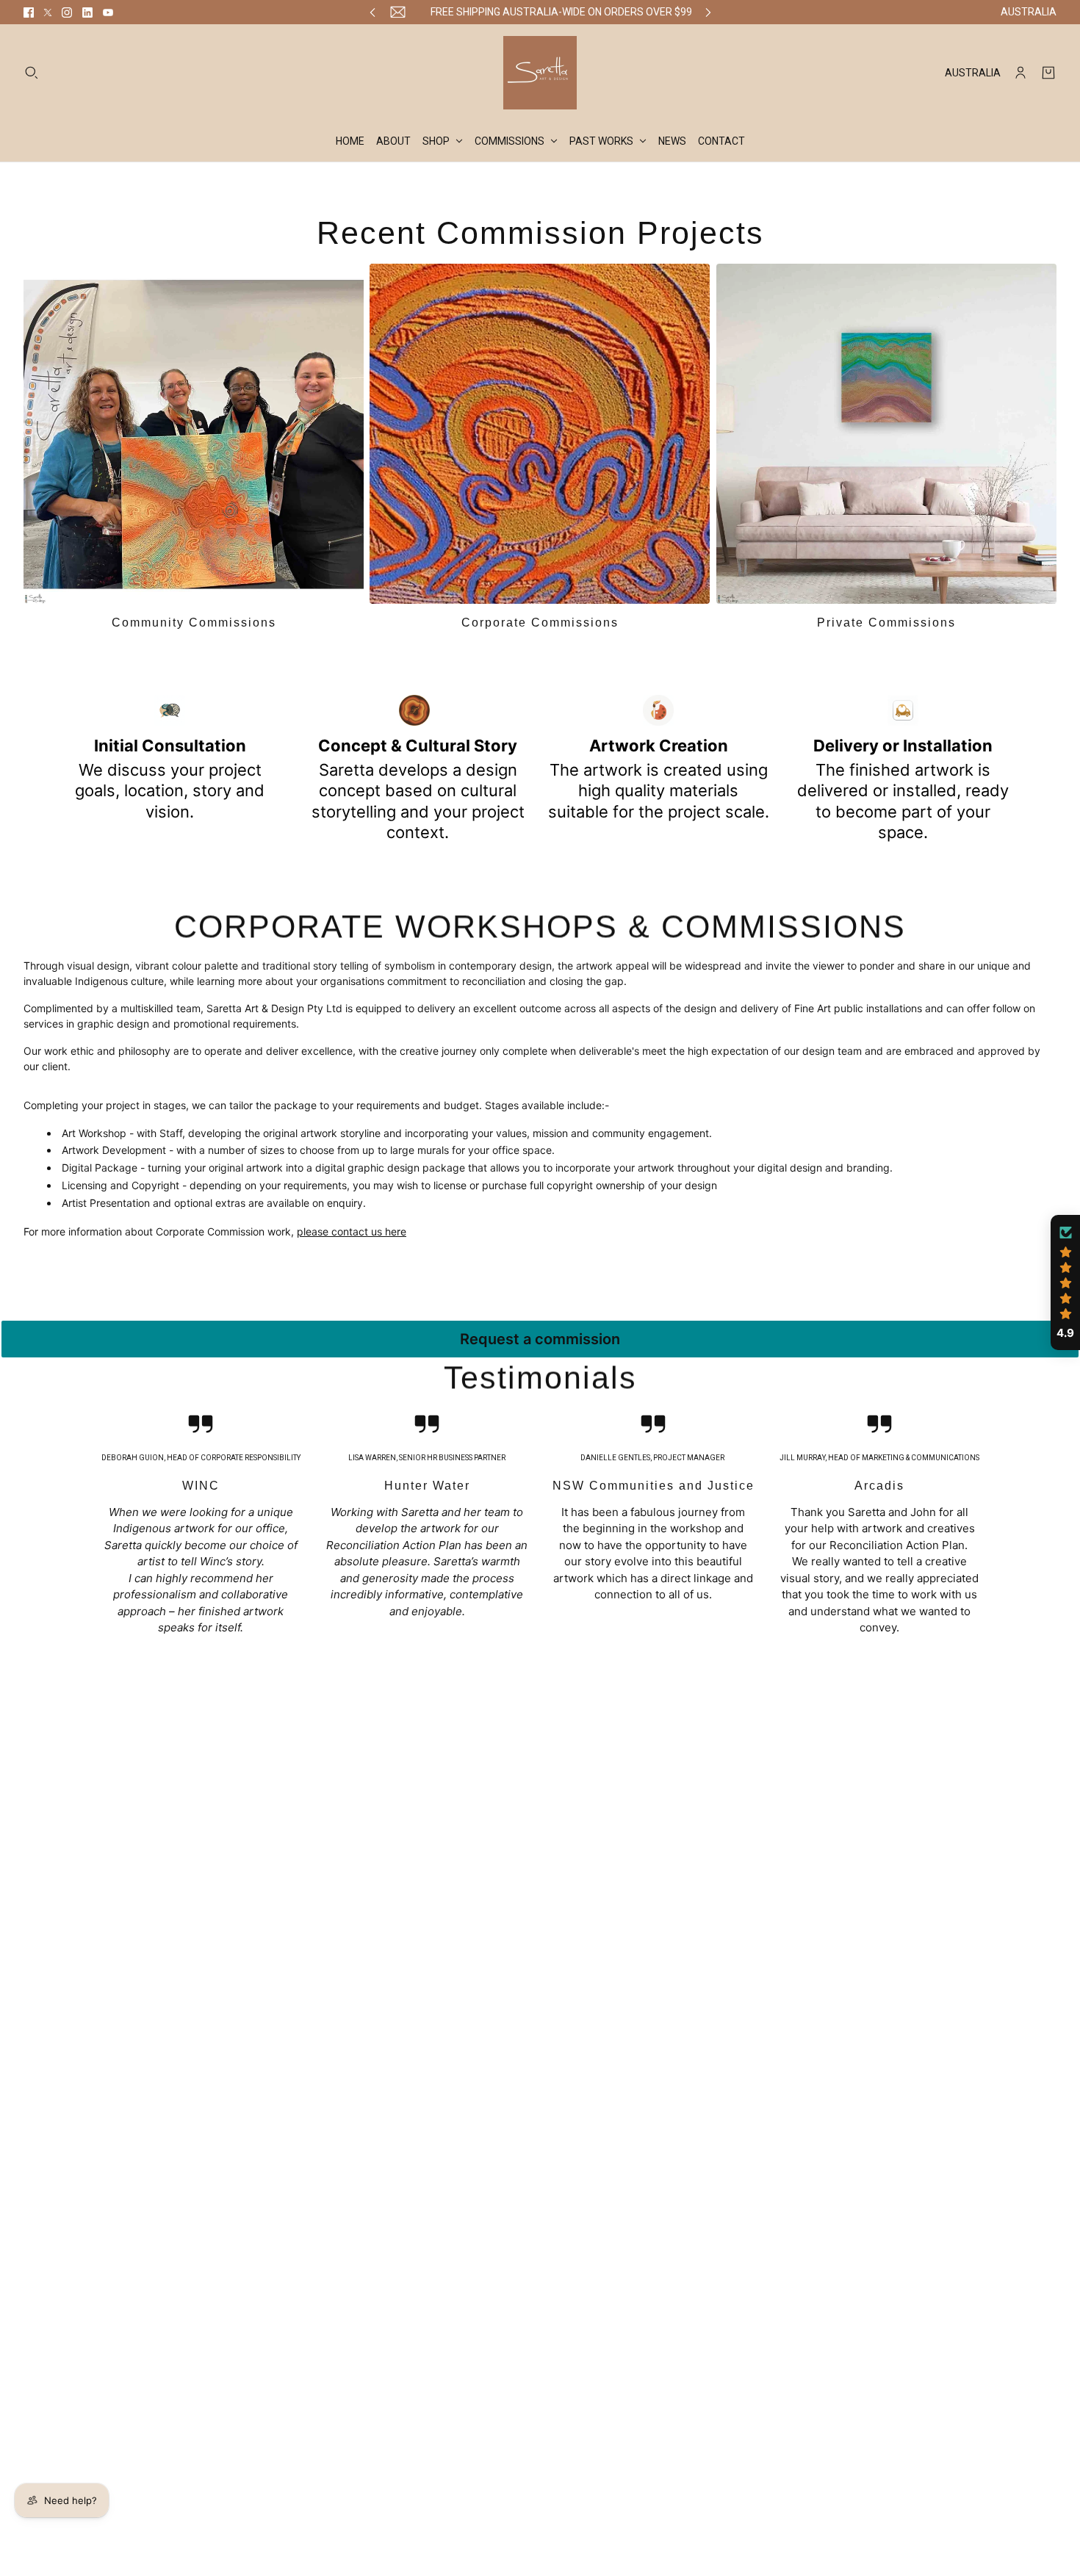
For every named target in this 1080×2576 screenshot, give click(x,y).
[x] (48, 12)
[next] (708, 12)
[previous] (372, 12)
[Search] (32, 73)
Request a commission (540, 1339)
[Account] (1020, 73)
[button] (1065, 1282)
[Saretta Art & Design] (540, 73)
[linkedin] (87, 12)
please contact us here (352, 1231)
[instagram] (67, 12)
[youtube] (108, 12)
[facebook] (29, 12)
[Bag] (1048, 73)
